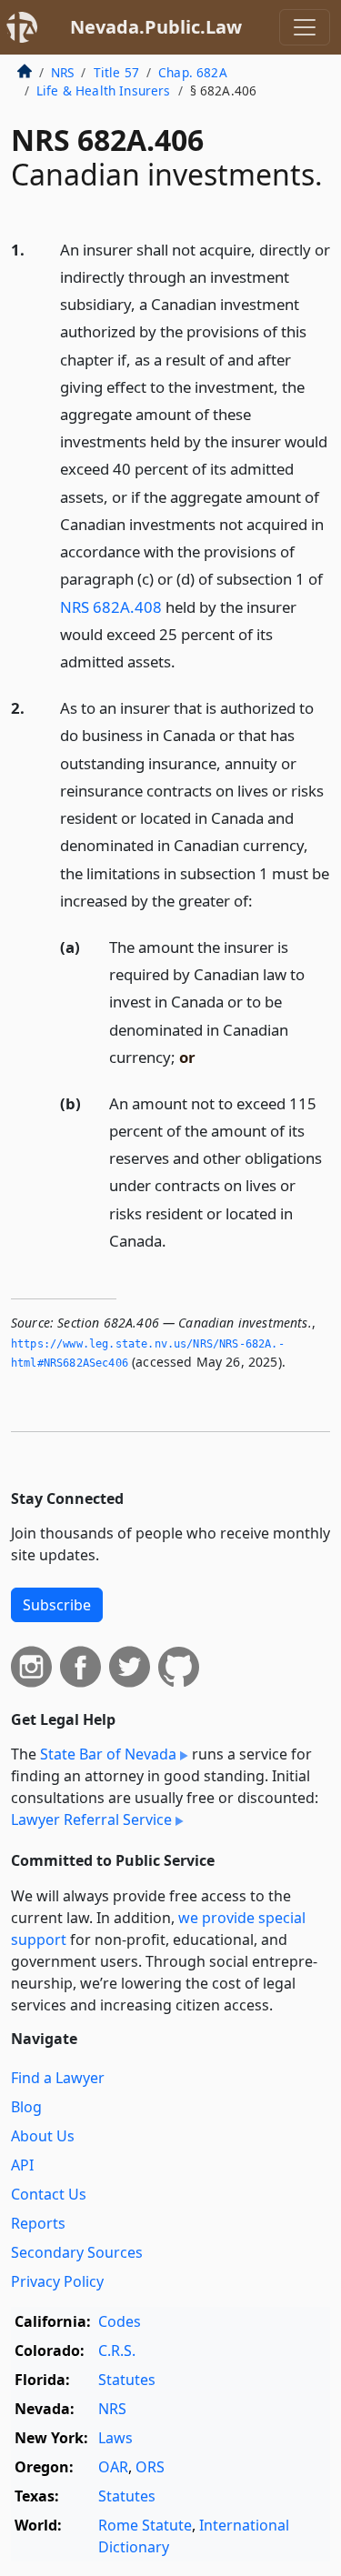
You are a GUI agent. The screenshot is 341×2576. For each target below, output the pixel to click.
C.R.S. (117, 2350)
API (22, 2165)
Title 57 (116, 72)
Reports (38, 2223)
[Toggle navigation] (305, 27)
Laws (115, 2438)
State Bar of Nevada (108, 1754)
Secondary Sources (77, 2252)
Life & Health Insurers (104, 90)
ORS (150, 2467)
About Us (43, 2136)
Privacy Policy (57, 2281)
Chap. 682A (193, 72)
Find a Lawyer (58, 2078)
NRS (62, 72)
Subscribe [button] (57, 1605)
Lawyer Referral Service (91, 1819)
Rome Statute (145, 2525)
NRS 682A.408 (111, 607)
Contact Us (49, 2194)
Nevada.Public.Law (156, 27)
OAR (113, 2467)
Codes (120, 2321)
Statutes (127, 2380)
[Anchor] (186, 661)
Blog (26, 2107)
